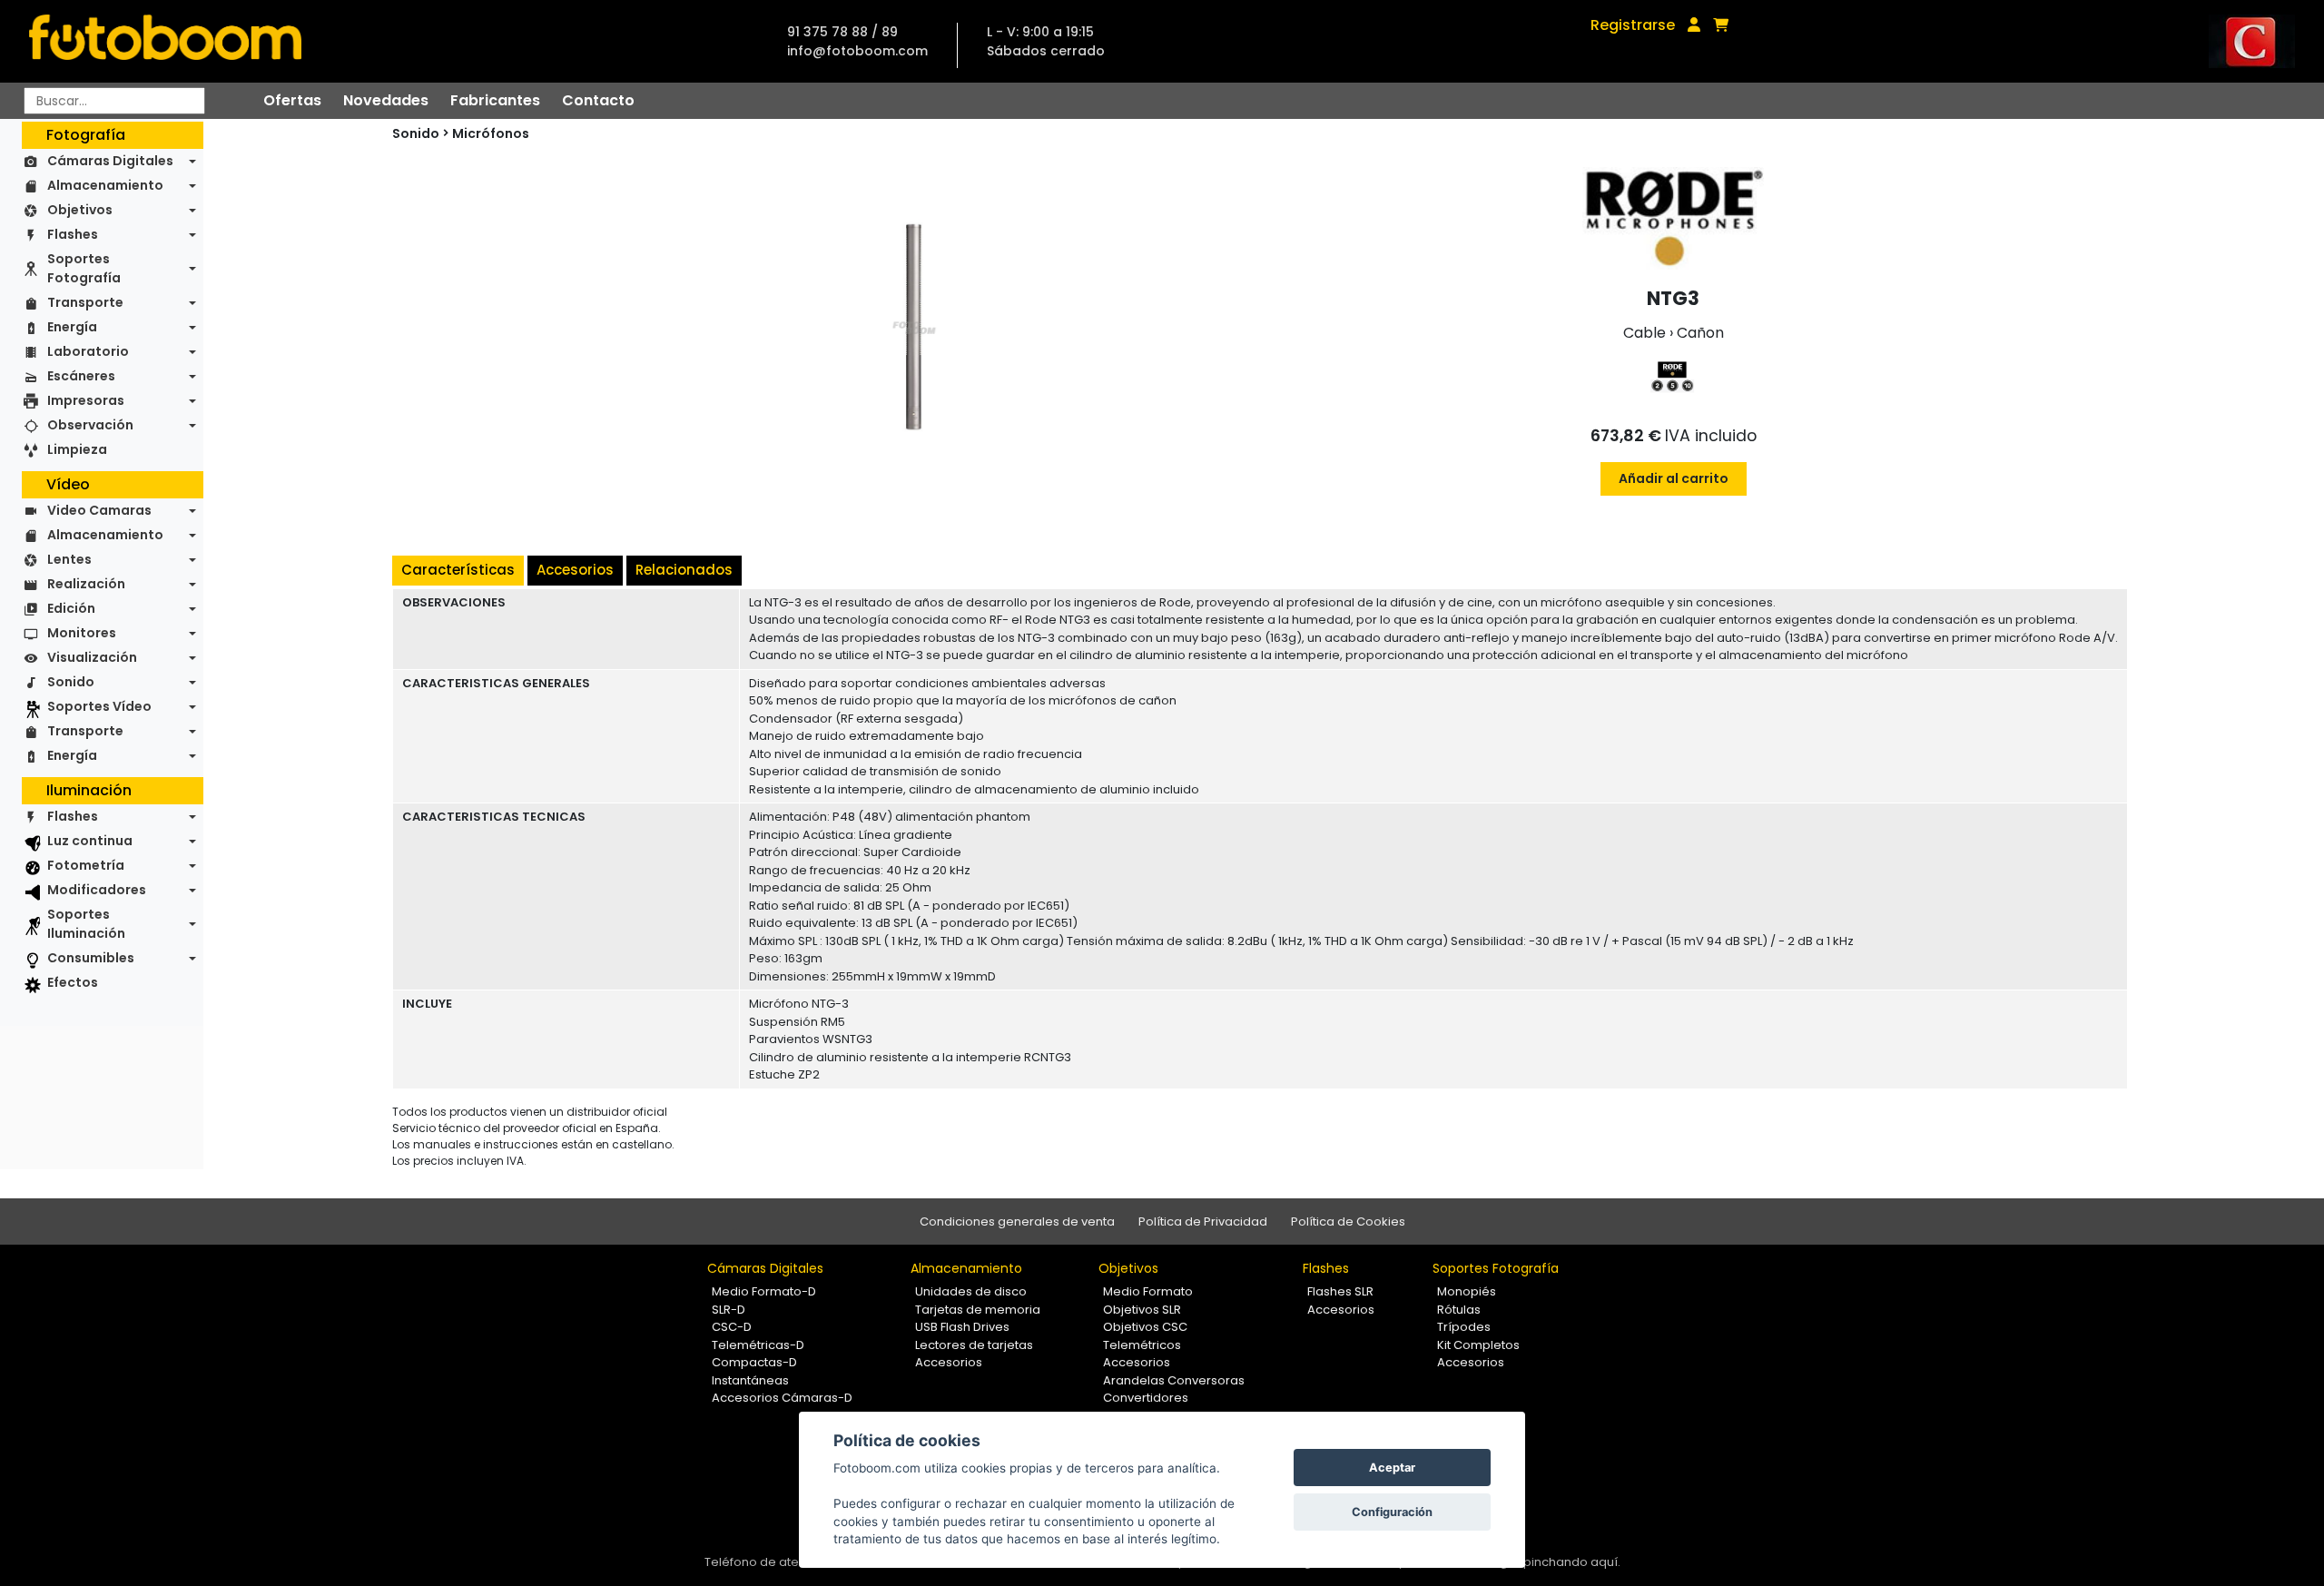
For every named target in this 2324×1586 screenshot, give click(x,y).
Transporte (85, 302)
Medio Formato (1148, 1291)
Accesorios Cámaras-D (782, 1398)
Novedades (386, 100)
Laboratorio (88, 351)
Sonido (71, 682)
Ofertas (292, 100)
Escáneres (81, 376)
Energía (72, 327)
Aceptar (1392, 1468)
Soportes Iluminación (86, 924)
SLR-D (729, 1310)
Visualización (92, 657)
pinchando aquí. (1572, 1562)
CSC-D (732, 1327)
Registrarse (1633, 25)
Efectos (73, 982)
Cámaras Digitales (110, 161)
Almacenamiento (105, 185)
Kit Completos (1478, 1345)
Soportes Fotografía (84, 268)
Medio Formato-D (764, 1291)
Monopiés (1467, 1291)
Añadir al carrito (1674, 478)
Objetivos (80, 210)
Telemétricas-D (758, 1345)
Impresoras (86, 400)
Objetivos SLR (1142, 1310)
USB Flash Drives (962, 1327)
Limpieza (77, 449)
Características (458, 570)
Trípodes (1464, 1327)
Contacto (598, 100)
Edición (71, 608)
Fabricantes (495, 100)
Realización (86, 584)
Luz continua (90, 841)
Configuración (1392, 1512)
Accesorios (575, 570)
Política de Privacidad (1203, 1222)
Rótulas (1459, 1310)
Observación (90, 425)
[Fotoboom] (165, 41)
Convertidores (1146, 1398)
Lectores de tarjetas (974, 1345)
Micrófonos (491, 133)
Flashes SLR (1340, 1291)
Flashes (73, 234)
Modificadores (97, 890)
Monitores (82, 633)
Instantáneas (750, 1380)
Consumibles (91, 958)
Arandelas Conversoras (1174, 1380)
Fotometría (86, 865)
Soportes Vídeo (99, 706)
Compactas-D (754, 1362)
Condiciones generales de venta (1017, 1222)
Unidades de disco (971, 1291)
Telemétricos (1142, 1345)
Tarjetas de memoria (978, 1310)
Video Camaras (99, 510)
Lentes (69, 559)
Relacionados (684, 570)
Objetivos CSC (1145, 1327)
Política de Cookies (1348, 1222)
